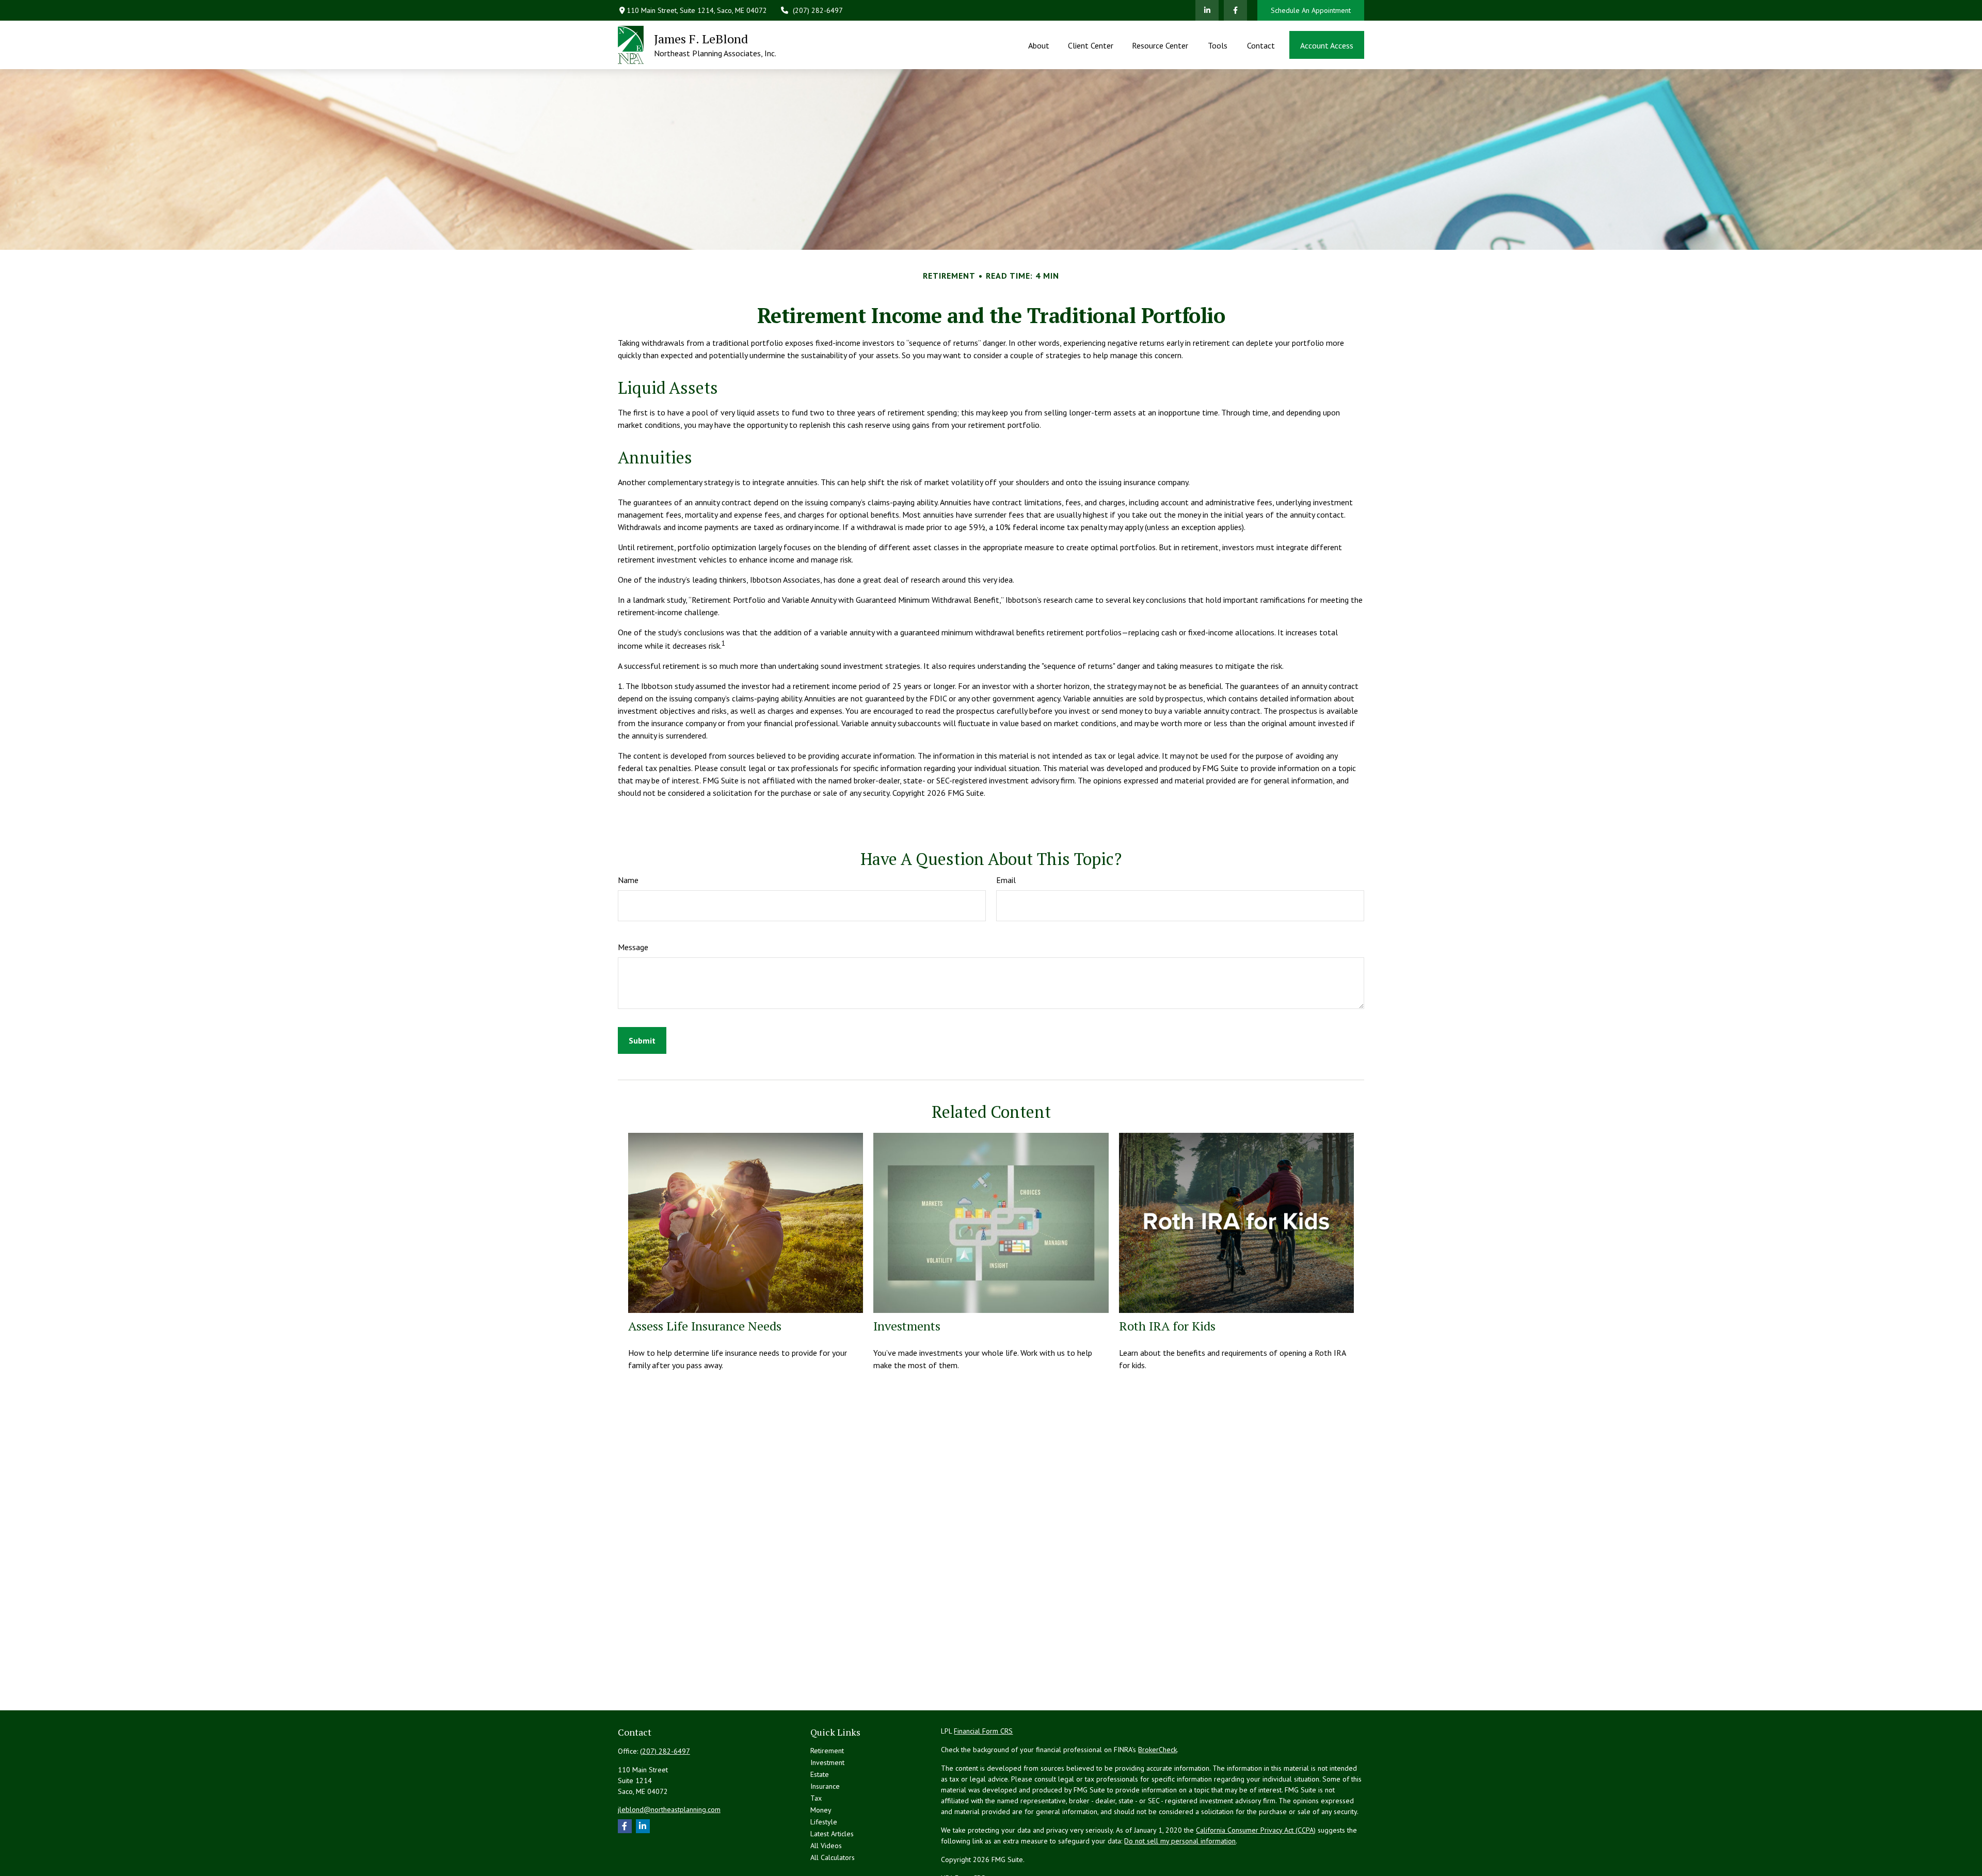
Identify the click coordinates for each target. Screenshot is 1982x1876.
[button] (1038, 45)
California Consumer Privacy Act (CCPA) (1256, 1830)
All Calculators (833, 1857)
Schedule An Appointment (1311, 10)
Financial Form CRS (983, 1731)
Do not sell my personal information (1180, 1841)
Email (1006, 880)
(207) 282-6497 (818, 10)
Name (628, 880)
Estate (820, 1774)
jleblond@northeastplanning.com (669, 1809)
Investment (827, 1762)
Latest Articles (832, 1834)
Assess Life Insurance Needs (705, 1326)
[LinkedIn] (1207, 10)
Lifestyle (824, 1822)
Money (821, 1810)
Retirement (827, 1751)
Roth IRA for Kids (1167, 1326)
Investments (907, 1326)
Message (633, 947)
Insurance (825, 1786)
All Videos (826, 1846)
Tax (816, 1798)
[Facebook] (1235, 10)
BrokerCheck (1157, 1750)
